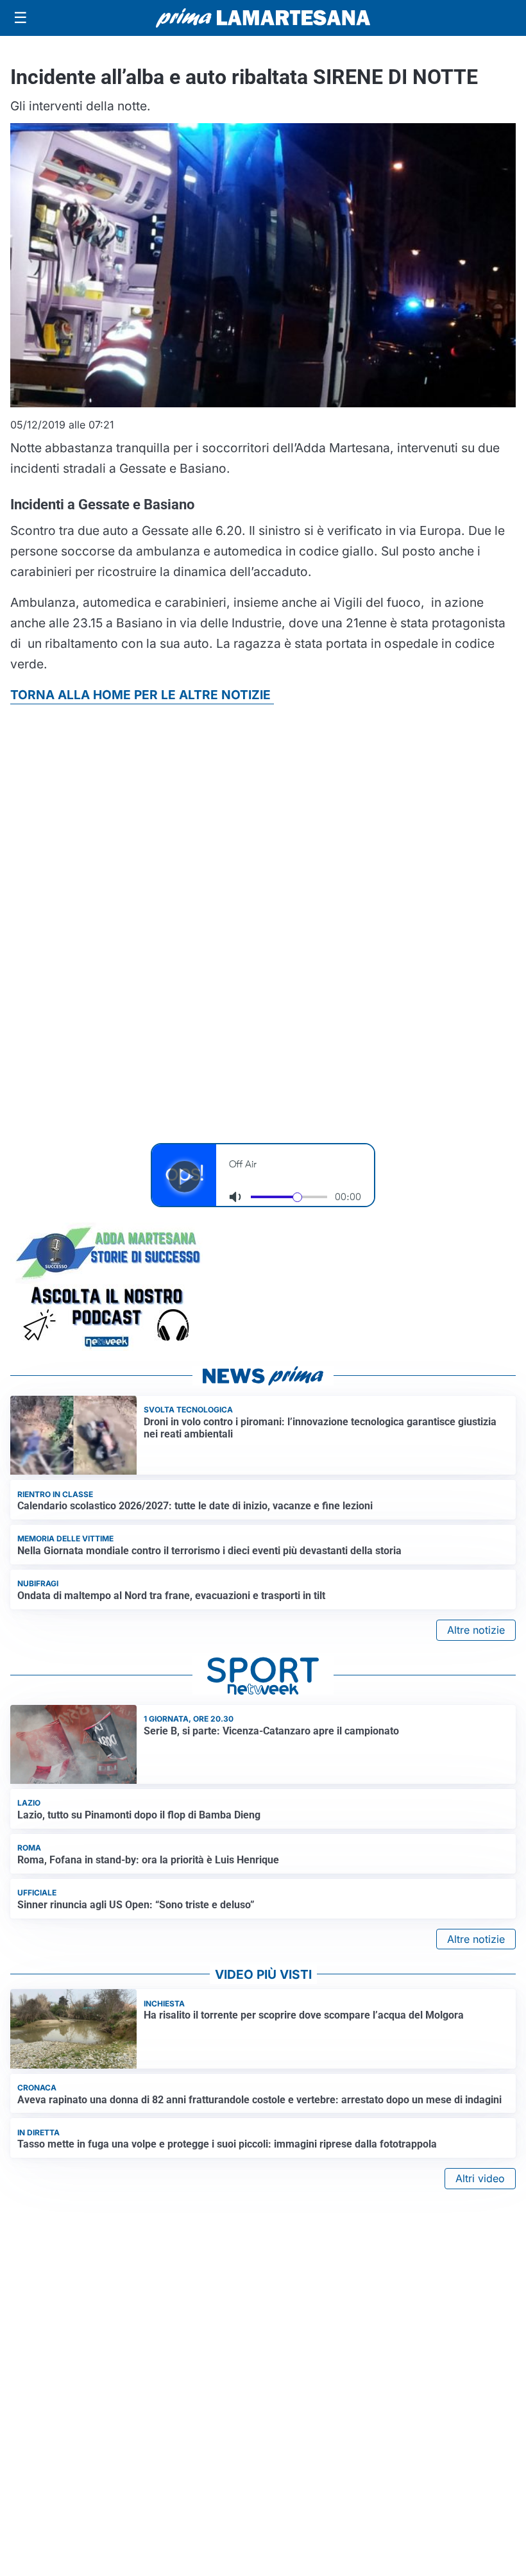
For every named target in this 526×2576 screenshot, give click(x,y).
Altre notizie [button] (476, 1630)
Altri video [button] (480, 2178)
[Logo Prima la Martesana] (263, 18)
